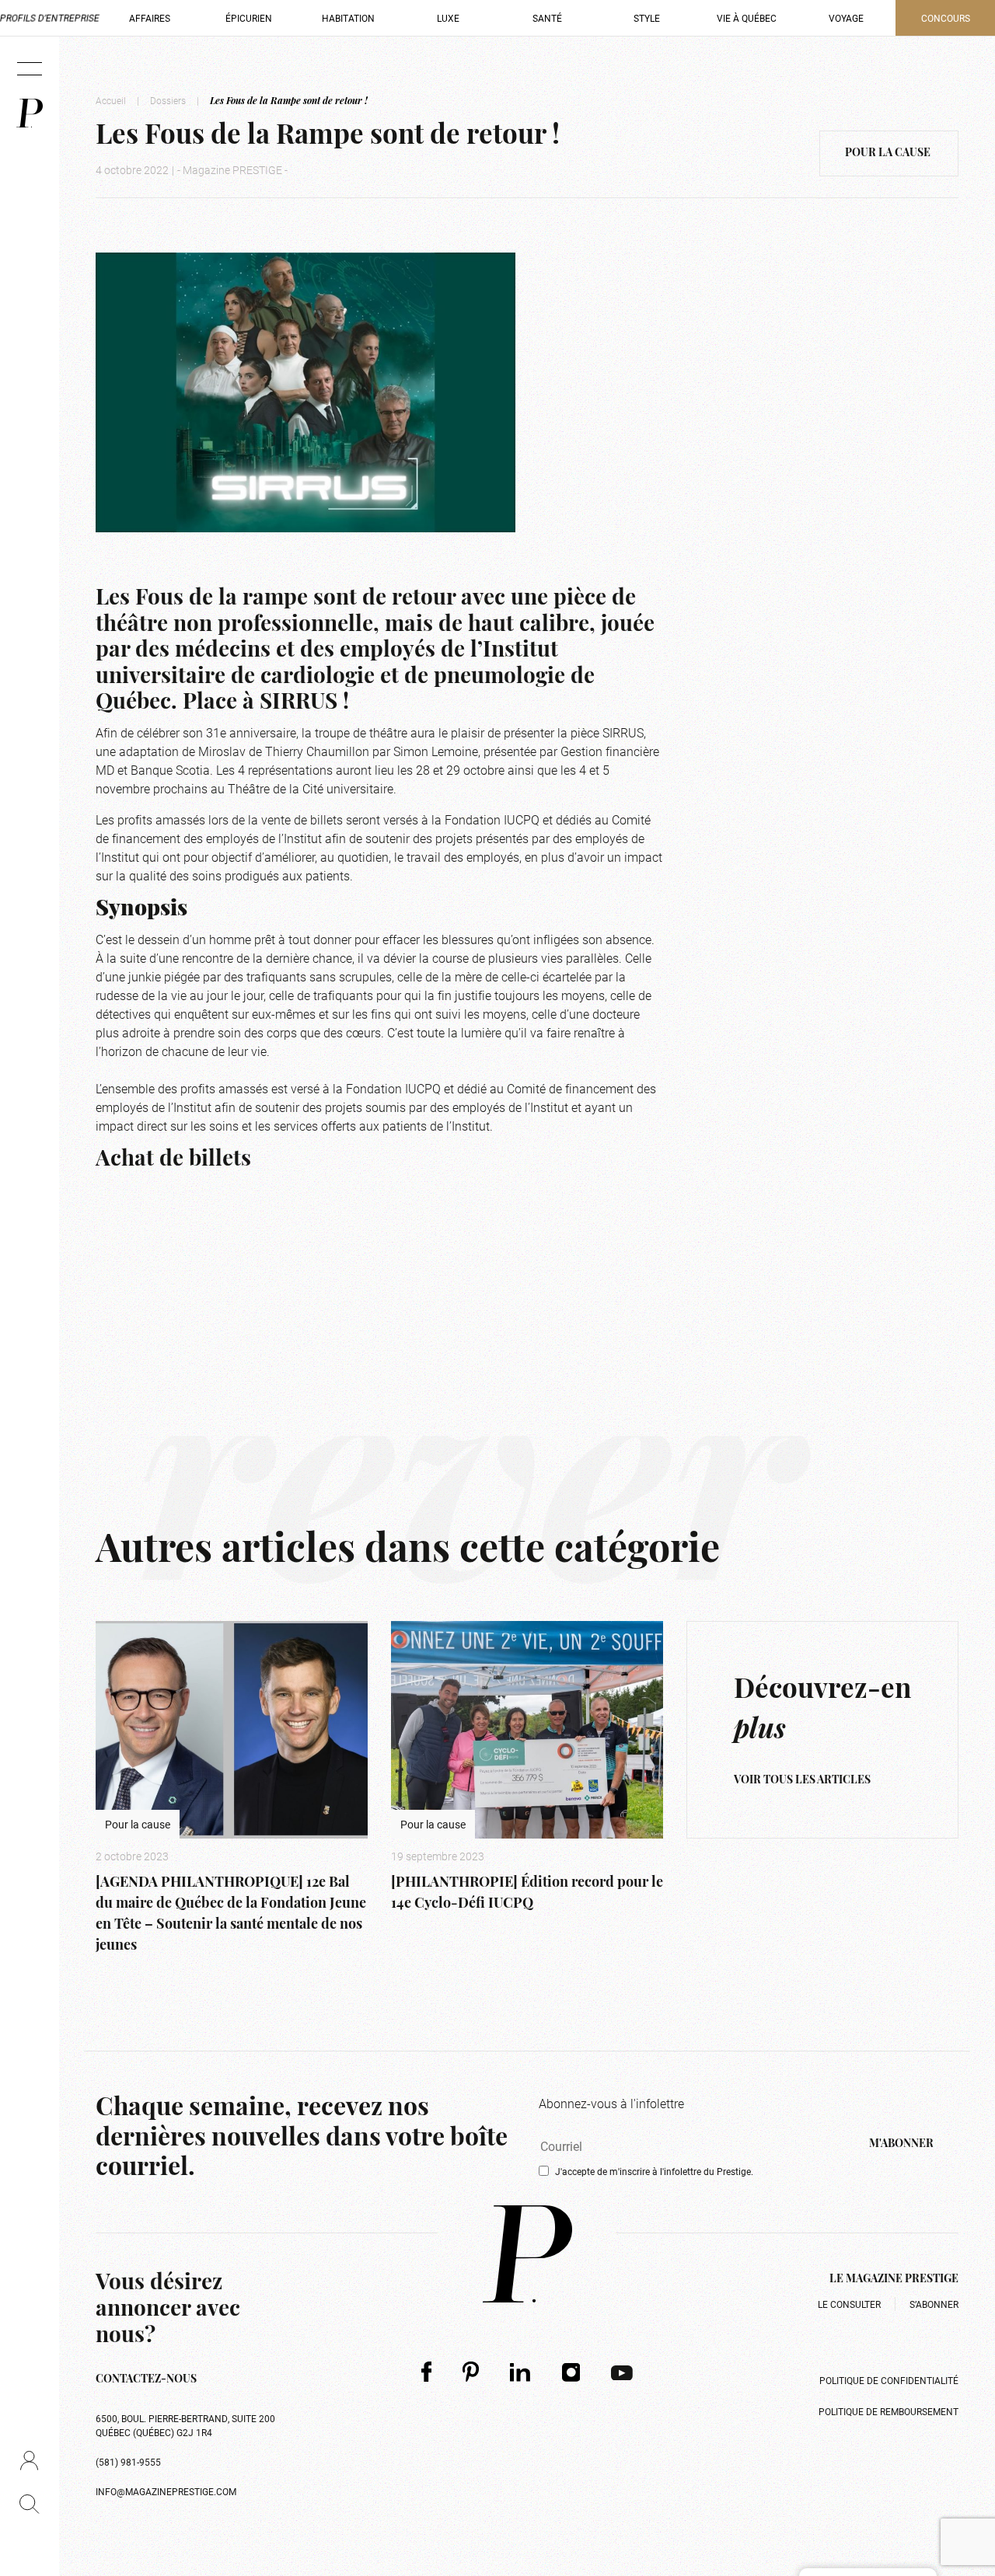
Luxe (448, 18)
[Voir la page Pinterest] (471, 2371)
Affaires (150, 18)
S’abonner (934, 2304)
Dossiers (168, 100)
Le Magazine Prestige (894, 2280)
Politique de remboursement (889, 2411)
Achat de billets (173, 1160)
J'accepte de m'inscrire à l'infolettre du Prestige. (654, 2171)
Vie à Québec (747, 18)
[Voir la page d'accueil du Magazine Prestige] (527, 2254)
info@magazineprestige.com (166, 2491)
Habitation (348, 18)
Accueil (111, 100)
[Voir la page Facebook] (426, 2371)
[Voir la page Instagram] (571, 2372)
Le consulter (849, 2304)
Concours (946, 18)
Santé (547, 18)
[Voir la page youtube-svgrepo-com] (622, 2372)
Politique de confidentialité (889, 2380)
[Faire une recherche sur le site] (29, 2504)
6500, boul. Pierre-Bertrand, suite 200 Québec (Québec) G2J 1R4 (185, 2425)
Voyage (846, 18)
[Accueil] (30, 113)
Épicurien (249, 18)
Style (647, 18)
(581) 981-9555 (128, 2462)
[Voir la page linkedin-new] (520, 2372)
